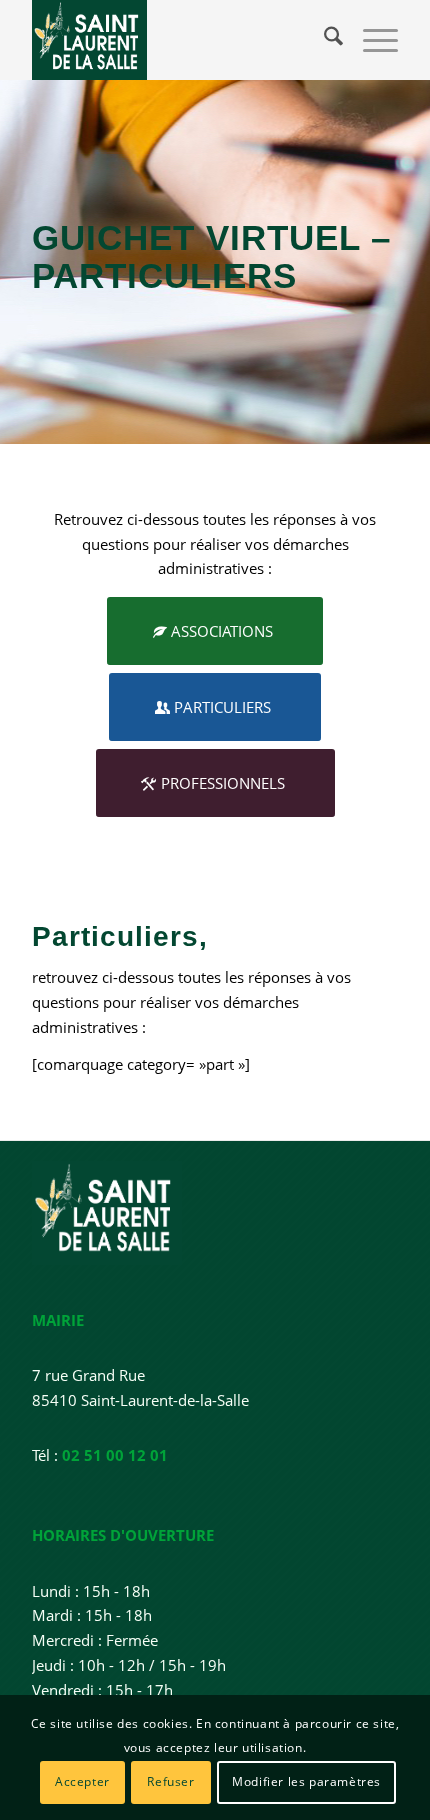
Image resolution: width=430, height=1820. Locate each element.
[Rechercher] (323, 40)
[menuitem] (323, 40)
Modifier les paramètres (306, 1781)
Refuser (170, 1781)
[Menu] (370, 40)
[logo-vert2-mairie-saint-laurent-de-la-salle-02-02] (178, 40)
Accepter (82, 1781)
